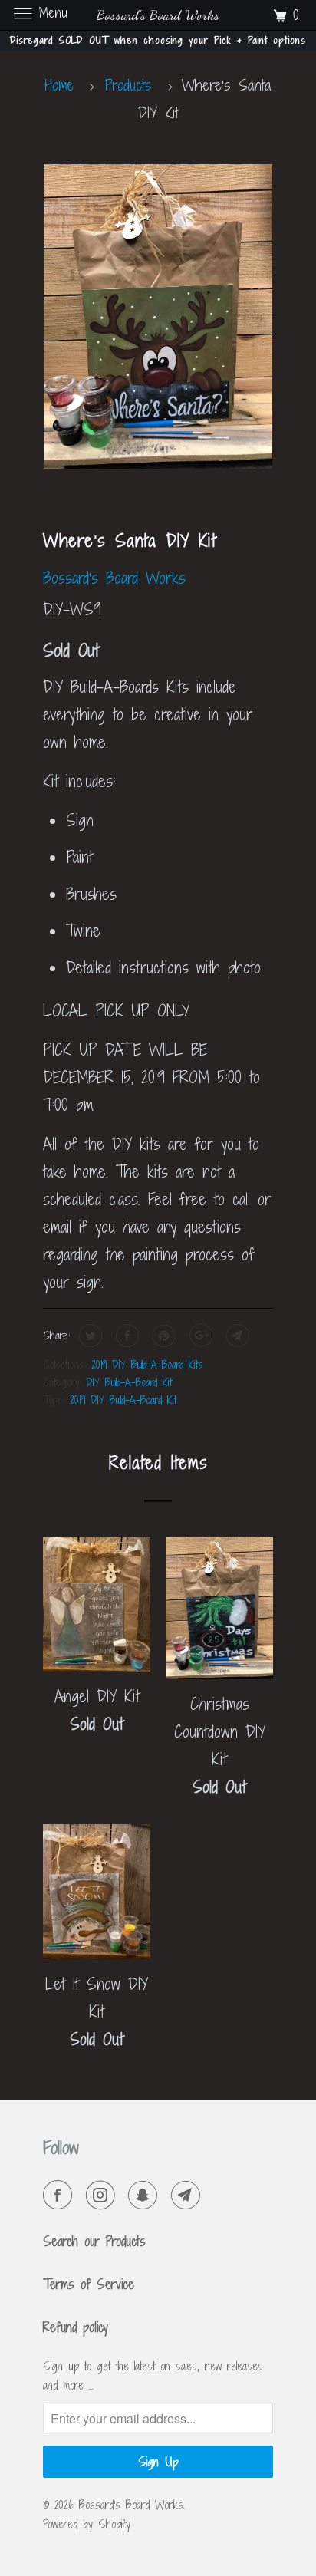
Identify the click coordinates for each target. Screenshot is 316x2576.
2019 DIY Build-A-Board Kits (147, 1364)
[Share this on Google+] (199, 1336)
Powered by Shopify (87, 2524)
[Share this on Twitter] (89, 1336)
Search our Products (94, 2241)
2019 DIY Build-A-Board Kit (123, 1400)
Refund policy (76, 2327)
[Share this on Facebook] (125, 1336)
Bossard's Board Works (114, 578)
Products (128, 85)
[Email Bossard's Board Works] (189, 2196)
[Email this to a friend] (236, 1336)
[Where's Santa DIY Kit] (158, 316)
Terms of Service (89, 2284)
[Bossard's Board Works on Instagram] (104, 2196)
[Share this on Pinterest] (162, 1336)
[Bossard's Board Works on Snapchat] (146, 2196)
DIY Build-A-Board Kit (129, 1382)
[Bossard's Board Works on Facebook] (61, 2196)
